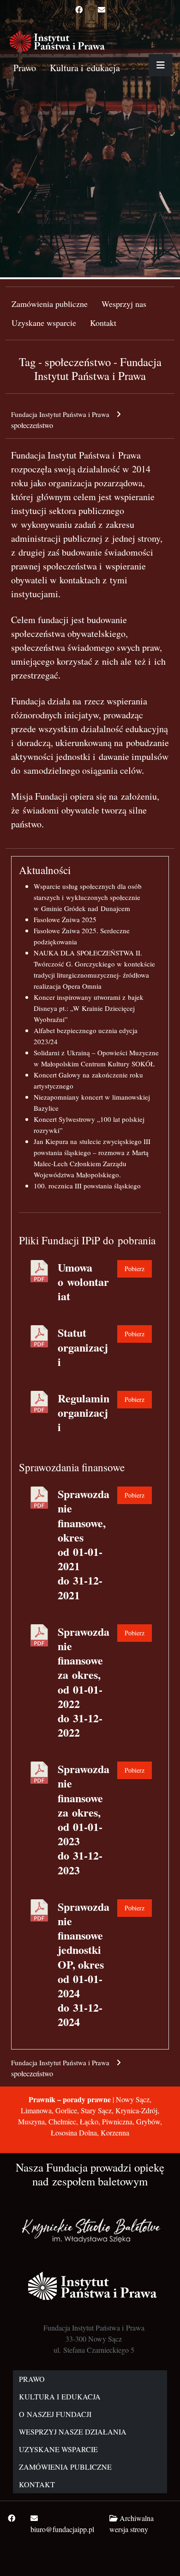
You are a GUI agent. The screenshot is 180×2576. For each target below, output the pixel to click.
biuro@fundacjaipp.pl (62, 2529)
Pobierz (135, 1269)
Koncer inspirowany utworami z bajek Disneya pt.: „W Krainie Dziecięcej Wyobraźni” (89, 1008)
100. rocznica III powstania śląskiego (87, 1186)
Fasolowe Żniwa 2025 (65, 919)
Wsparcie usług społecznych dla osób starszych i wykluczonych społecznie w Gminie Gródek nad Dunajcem (88, 897)
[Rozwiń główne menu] (161, 65)
